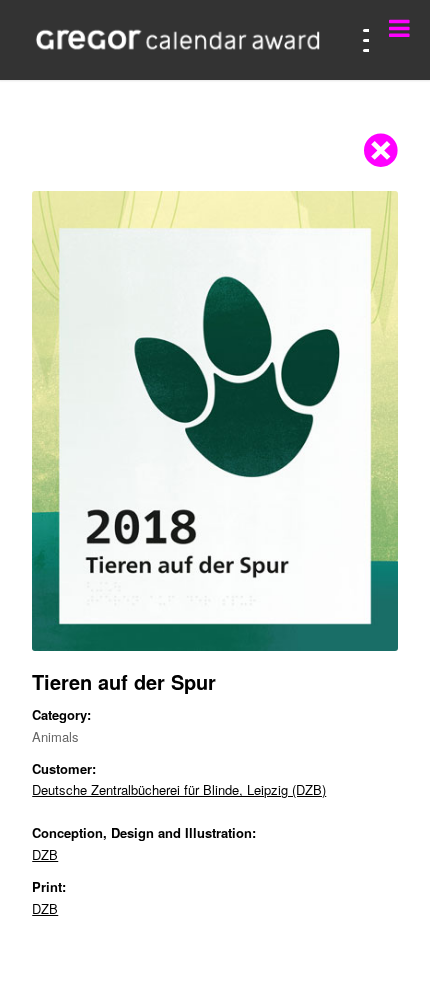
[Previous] (77, 421)
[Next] (353, 421)
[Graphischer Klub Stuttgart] (178, 40)
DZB (45, 854)
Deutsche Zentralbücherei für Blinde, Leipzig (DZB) (179, 789)
